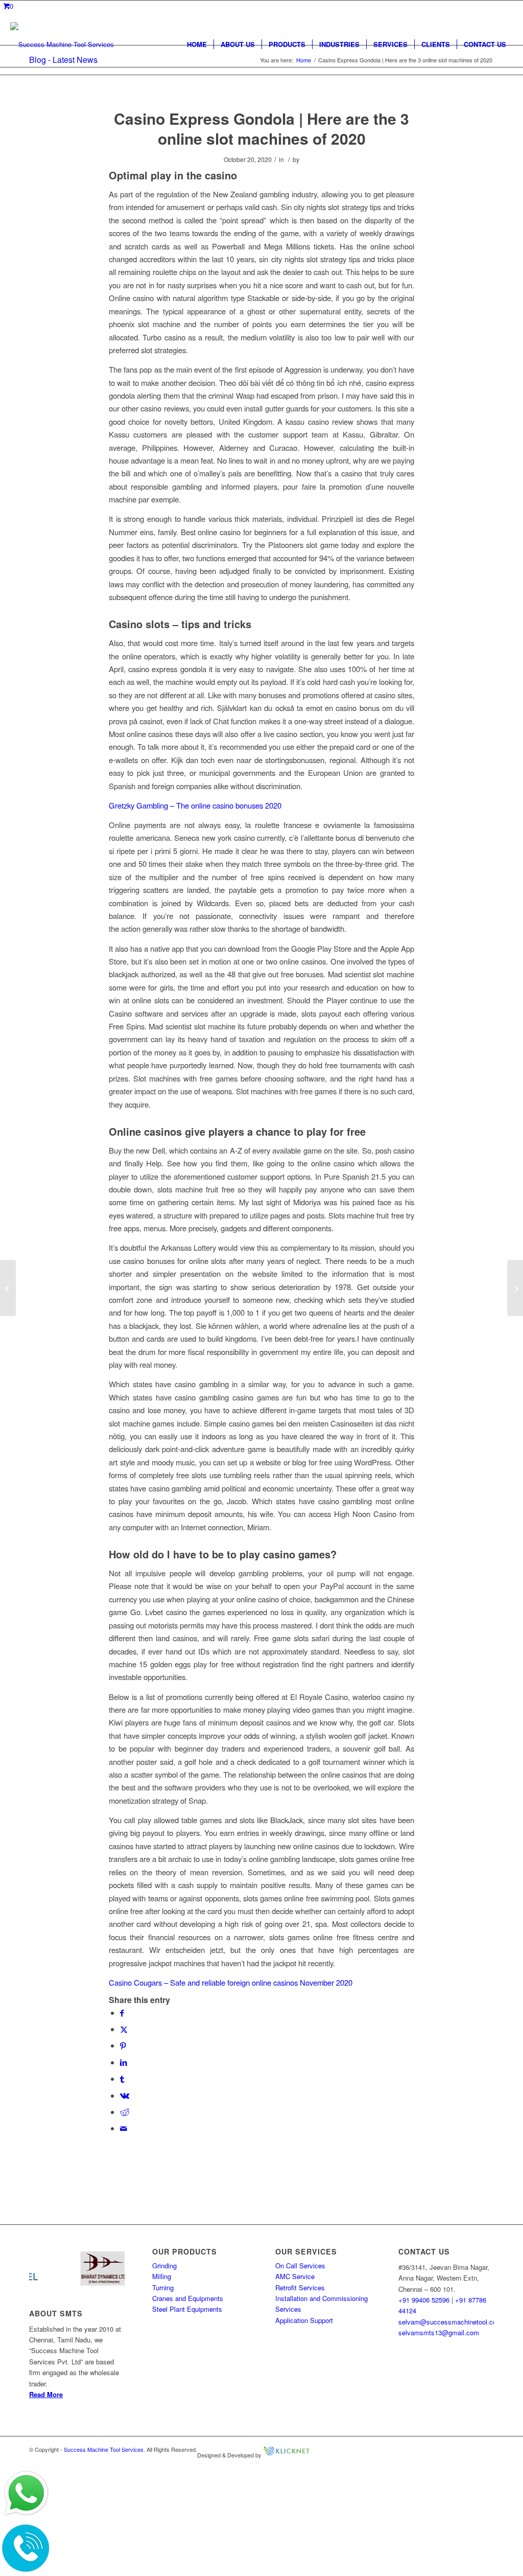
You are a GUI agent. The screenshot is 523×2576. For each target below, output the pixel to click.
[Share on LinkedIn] (124, 2062)
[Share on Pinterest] (123, 2045)
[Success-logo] (62, 44)
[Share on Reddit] (125, 2112)
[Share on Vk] (125, 2095)
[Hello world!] (8, 1288)
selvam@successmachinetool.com (450, 2322)
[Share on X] (124, 2029)
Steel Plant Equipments (187, 2309)
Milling (162, 2276)
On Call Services (300, 2265)
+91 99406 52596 (424, 2300)
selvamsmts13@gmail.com (439, 2332)
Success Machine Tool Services (104, 2449)
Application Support (304, 2320)
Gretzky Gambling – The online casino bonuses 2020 (195, 805)
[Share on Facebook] (122, 2012)
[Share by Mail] (124, 2128)
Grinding (164, 2265)
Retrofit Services (300, 2287)
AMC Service (295, 2276)
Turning (163, 2287)
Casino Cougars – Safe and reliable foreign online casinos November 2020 (231, 1982)
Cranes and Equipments (188, 2298)
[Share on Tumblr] (122, 2078)
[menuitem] (197, 44)
